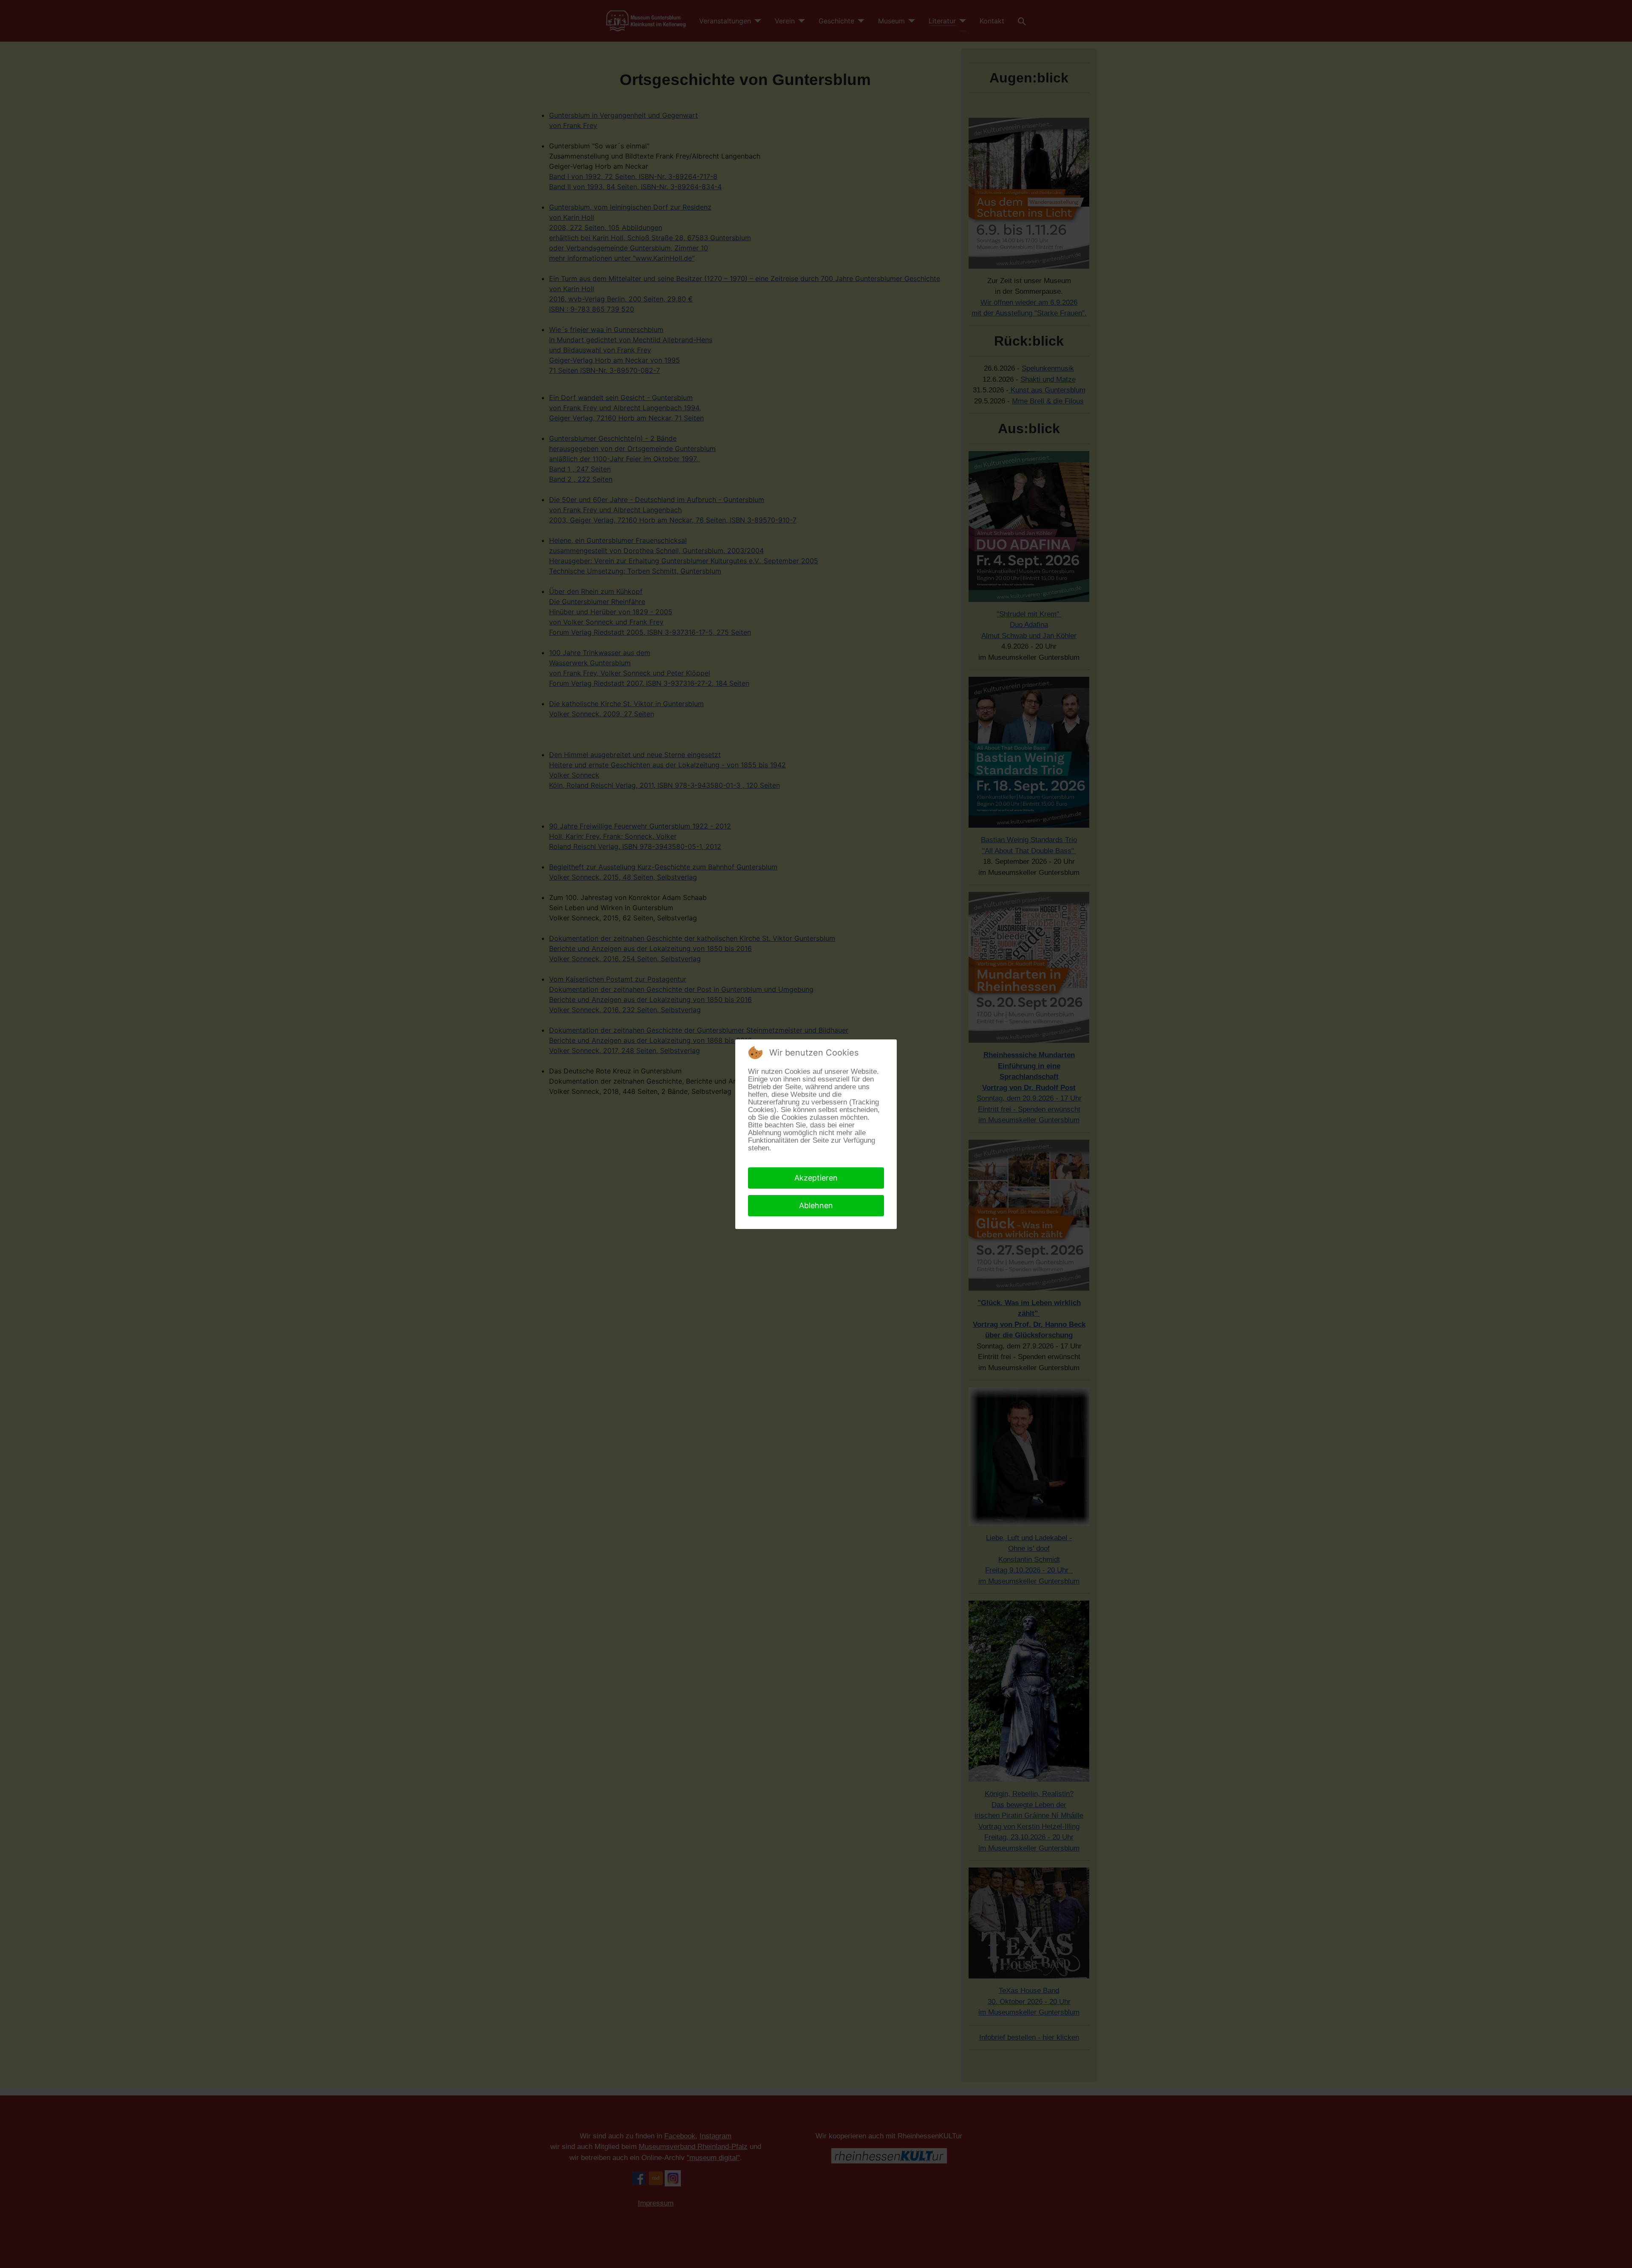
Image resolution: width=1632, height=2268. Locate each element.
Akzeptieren (816, 1178)
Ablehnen (816, 1205)
